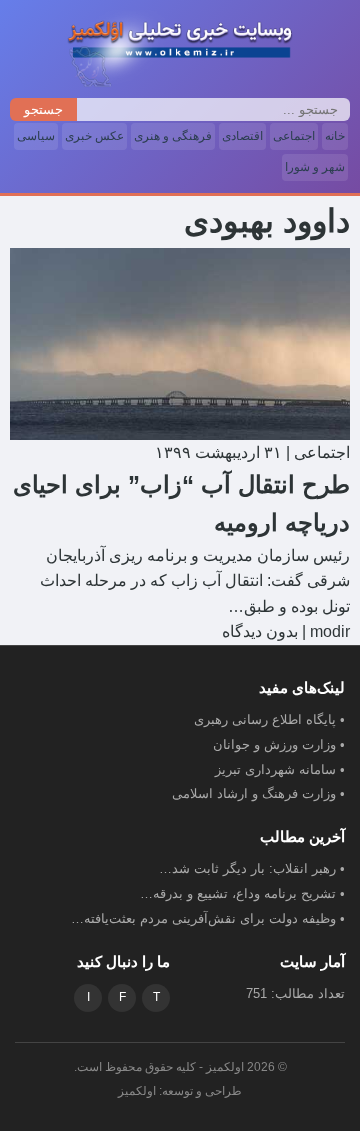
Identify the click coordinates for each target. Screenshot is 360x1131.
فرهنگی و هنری (173, 136)
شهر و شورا (315, 167)
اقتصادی (242, 136)
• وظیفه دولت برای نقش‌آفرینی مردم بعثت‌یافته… (208, 918)
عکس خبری (94, 136)
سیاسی (36, 136)
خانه (335, 136)
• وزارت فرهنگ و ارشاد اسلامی (258, 793)
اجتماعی (294, 136)
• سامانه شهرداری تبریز (280, 769)
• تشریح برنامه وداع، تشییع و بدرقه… (242, 893)
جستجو (43, 109)
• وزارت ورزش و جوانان (279, 744)
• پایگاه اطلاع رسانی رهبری (269, 719)
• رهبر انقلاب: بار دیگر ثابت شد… (252, 868)
